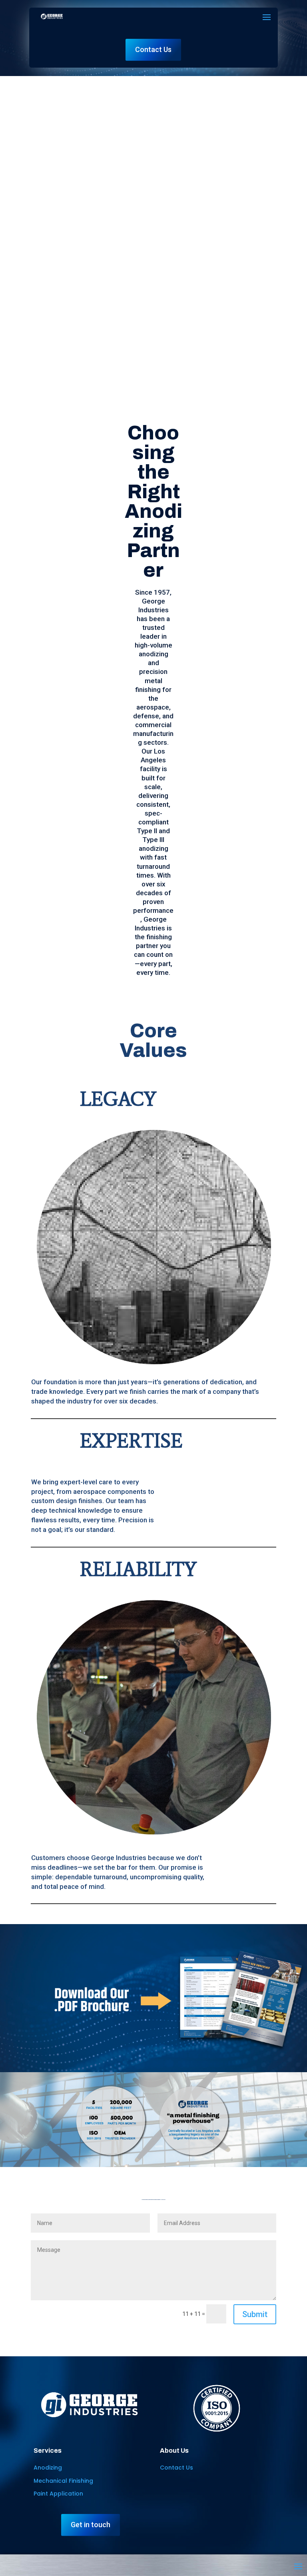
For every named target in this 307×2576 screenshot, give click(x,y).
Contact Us (153, 49)
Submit (255, 2314)
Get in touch (91, 2525)
